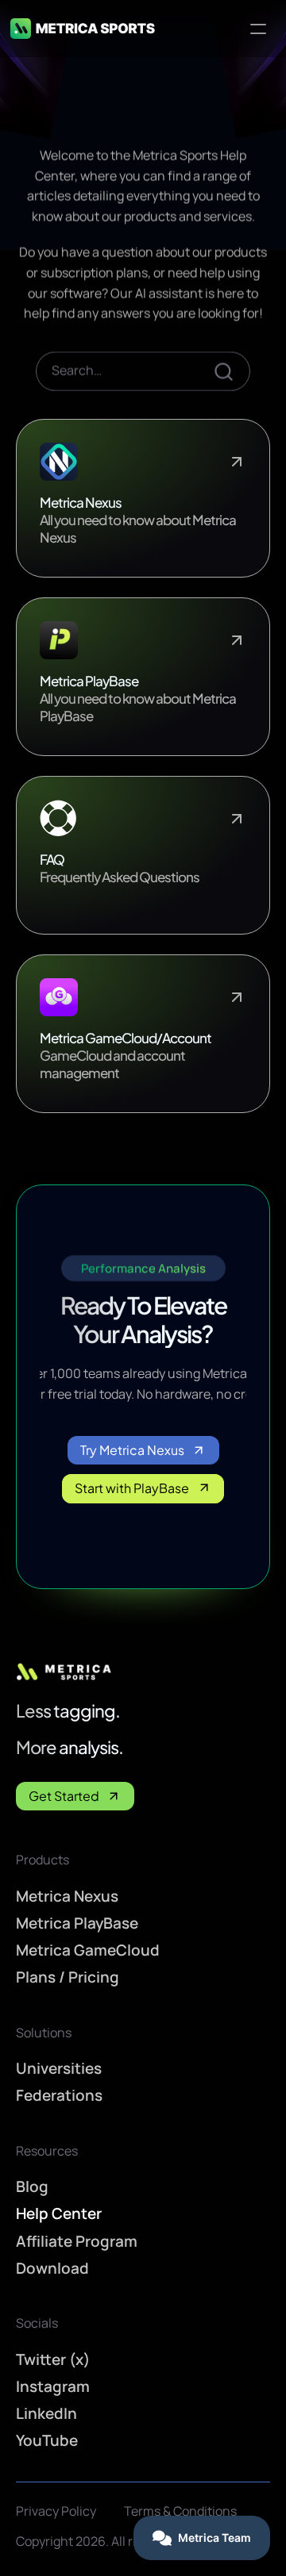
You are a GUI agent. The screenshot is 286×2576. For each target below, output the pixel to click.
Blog (32, 2186)
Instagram (53, 2386)
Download (52, 2268)
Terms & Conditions (180, 2511)
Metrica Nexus (67, 1896)
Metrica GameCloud (88, 1950)
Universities (59, 2068)
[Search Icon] (143, 371)
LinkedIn (46, 2413)
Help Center (59, 2213)
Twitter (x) (53, 2359)
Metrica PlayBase (77, 1923)
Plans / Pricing (68, 1977)
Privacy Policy (56, 2511)
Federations (59, 2095)
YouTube (47, 2440)
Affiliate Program (77, 2241)
